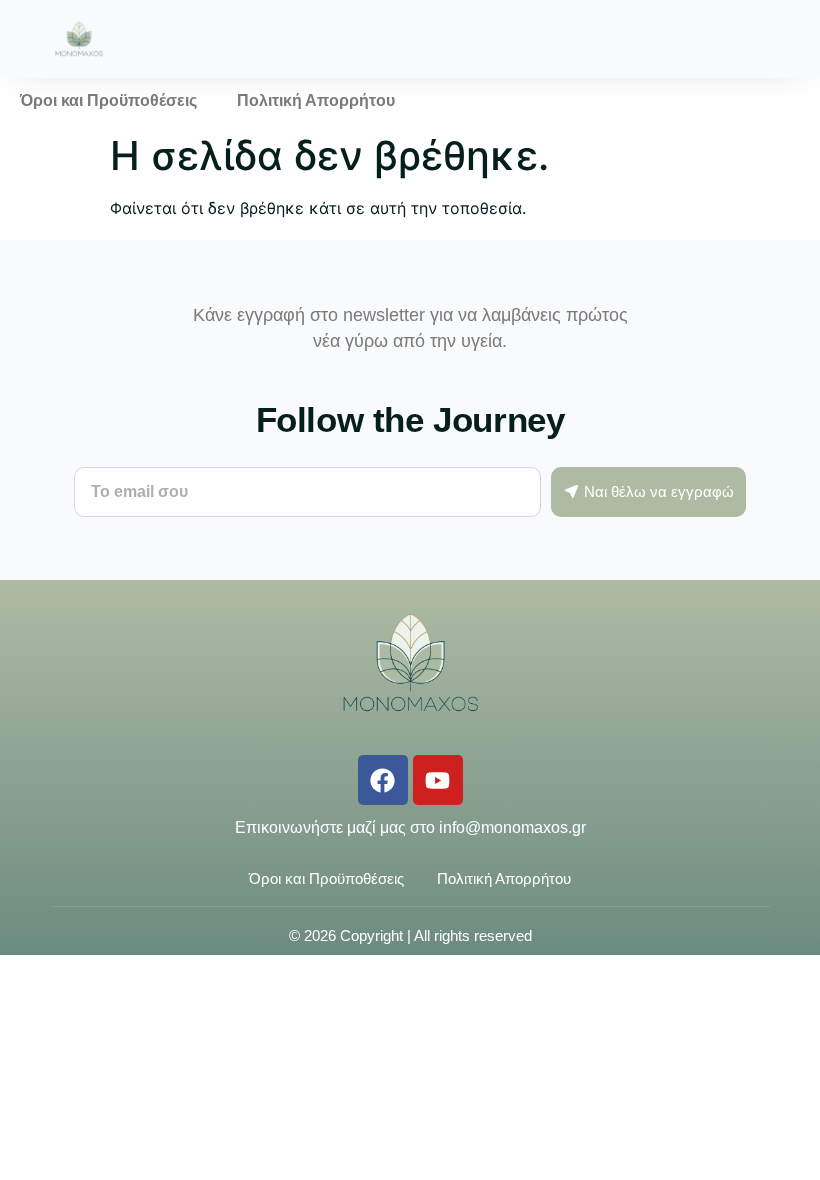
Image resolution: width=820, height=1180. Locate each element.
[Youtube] (438, 780)
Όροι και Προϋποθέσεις (108, 100)
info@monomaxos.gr (512, 827)
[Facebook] (383, 780)
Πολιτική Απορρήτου (316, 100)
